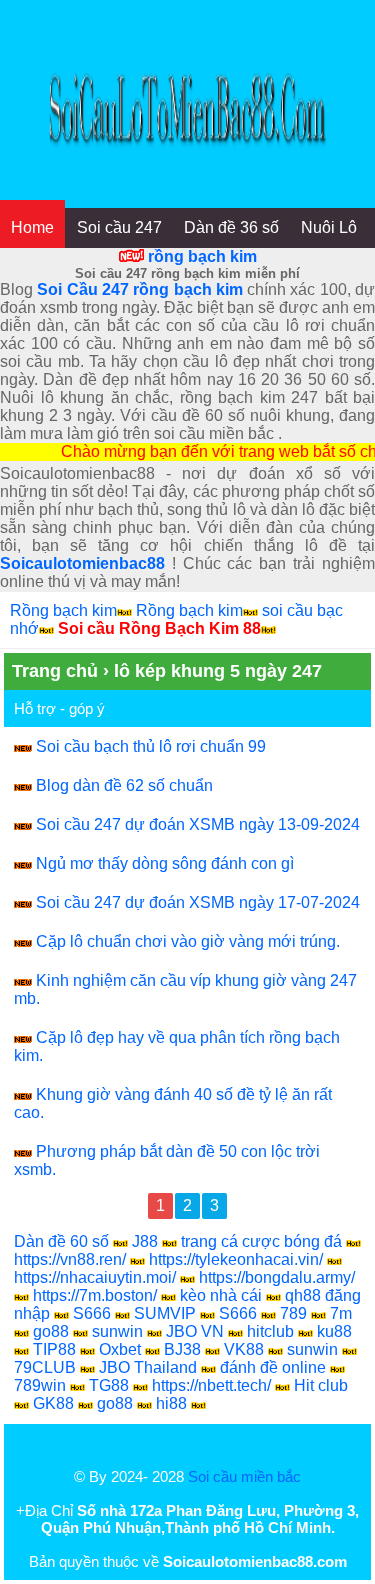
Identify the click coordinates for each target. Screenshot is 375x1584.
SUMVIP (165, 1313)
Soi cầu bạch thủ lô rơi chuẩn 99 (151, 746)
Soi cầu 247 (119, 227)
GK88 (53, 1403)
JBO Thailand (148, 1367)
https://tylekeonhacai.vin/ (236, 1259)
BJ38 (182, 1349)
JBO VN (195, 1331)
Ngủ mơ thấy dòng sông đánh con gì (165, 863)
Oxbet (120, 1349)
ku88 (334, 1331)
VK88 (244, 1349)
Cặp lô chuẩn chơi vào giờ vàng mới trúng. (188, 941)
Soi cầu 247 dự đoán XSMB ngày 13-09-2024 (198, 824)
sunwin (117, 1331)
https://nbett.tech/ (211, 1385)
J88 (145, 1241)
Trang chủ (55, 671)
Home (32, 227)
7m (341, 1313)
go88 (51, 1331)
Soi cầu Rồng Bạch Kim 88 (159, 628)
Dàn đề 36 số (231, 227)
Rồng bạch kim (63, 610)
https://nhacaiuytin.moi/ (95, 1277)
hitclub (270, 1331)
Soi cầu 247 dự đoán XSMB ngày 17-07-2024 (198, 902)
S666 (92, 1313)
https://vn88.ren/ (70, 1259)
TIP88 (54, 1349)
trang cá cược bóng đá (261, 1241)
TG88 (109, 1385)
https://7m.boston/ (95, 1295)
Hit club (321, 1385)
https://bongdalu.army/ (277, 1277)
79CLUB (45, 1367)
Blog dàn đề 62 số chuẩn (124, 785)
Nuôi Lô (329, 227)
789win (40, 1385)
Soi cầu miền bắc (244, 1476)
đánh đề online (273, 1367)
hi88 (171, 1403)
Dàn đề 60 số (61, 1241)
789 (293, 1313)
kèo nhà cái (221, 1295)
